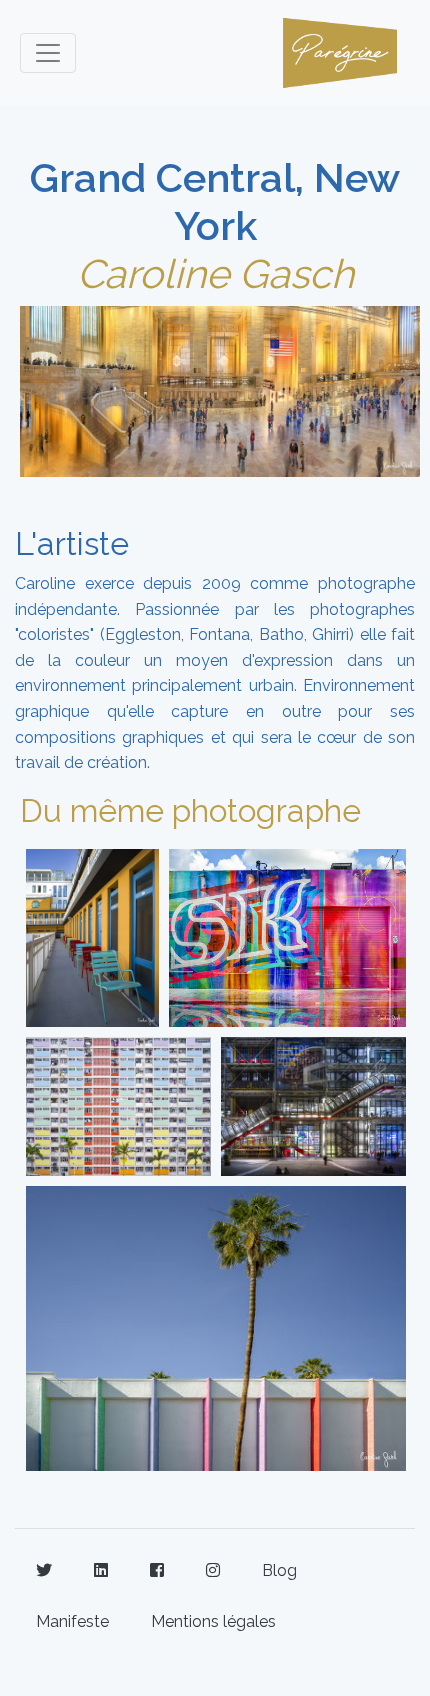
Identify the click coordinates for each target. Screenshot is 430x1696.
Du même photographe (190, 810)
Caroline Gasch (215, 273)
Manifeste (72, 1621)
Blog (279, 1570)
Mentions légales (213, 1621)
